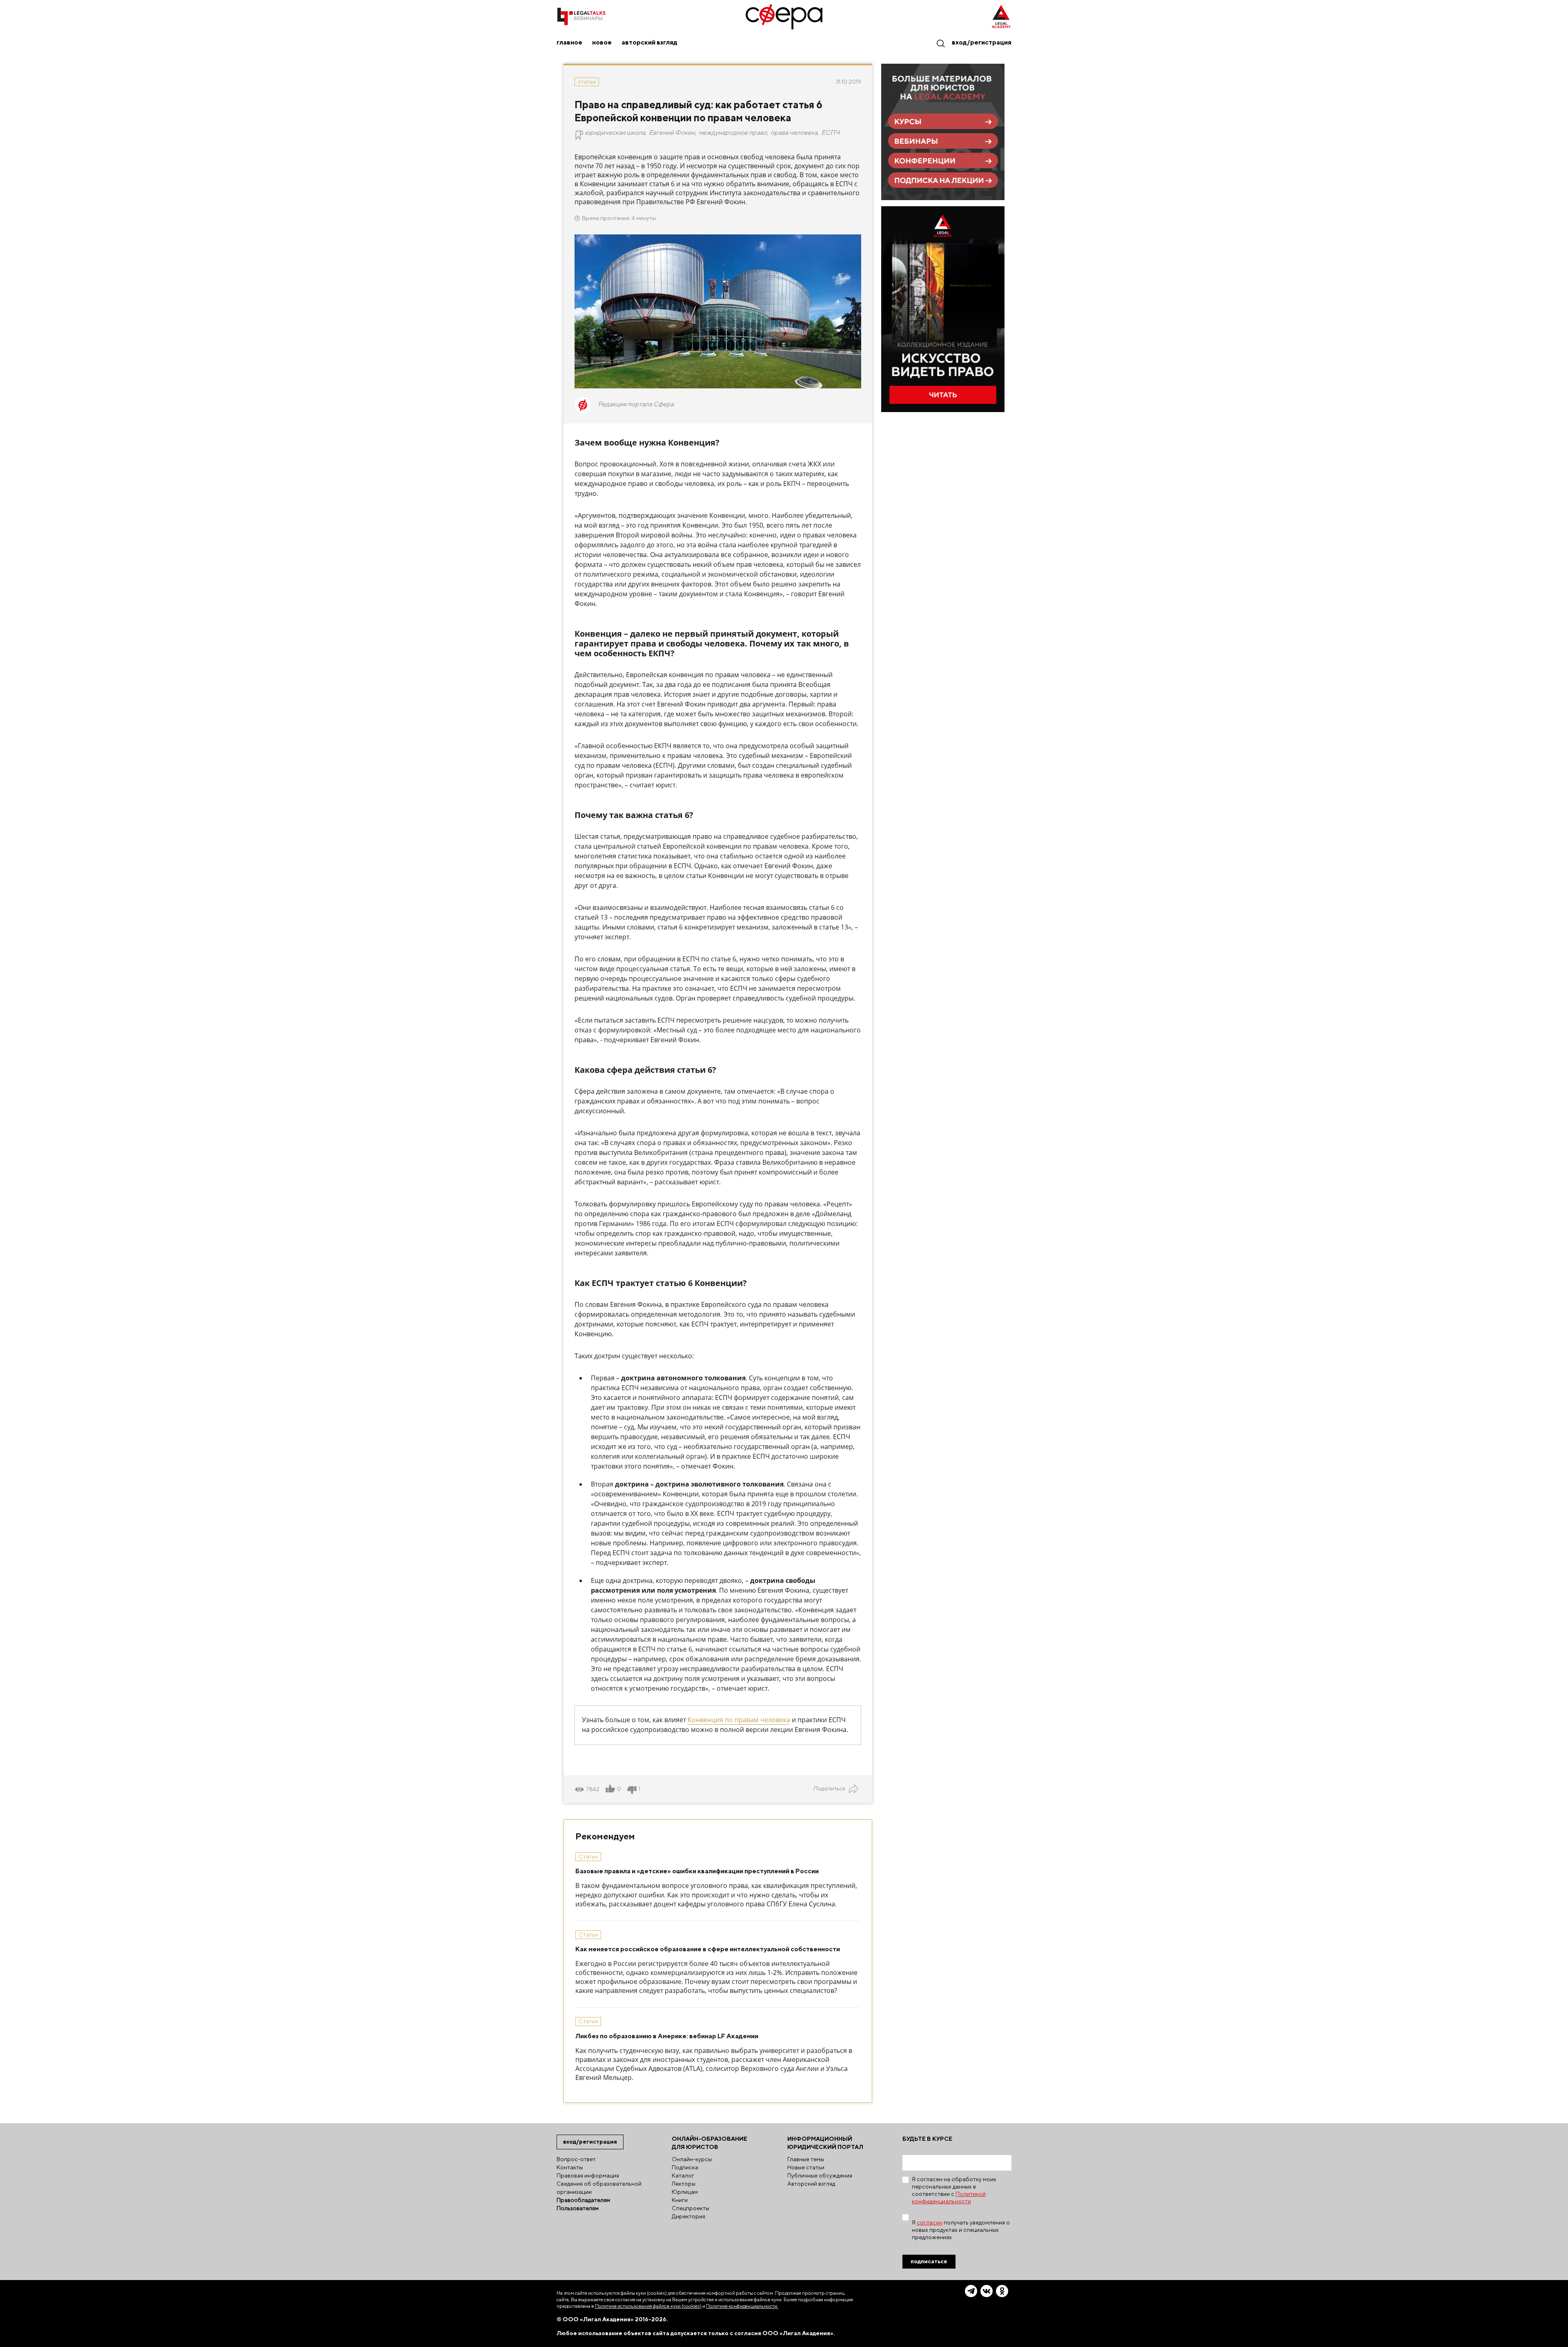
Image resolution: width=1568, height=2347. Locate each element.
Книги (680, 2200)
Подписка (685, 2167)
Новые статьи (806, 2167)
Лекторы (684, 2184)
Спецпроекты (690, 2208)
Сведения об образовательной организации (599, 2188)
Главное (569, 42)
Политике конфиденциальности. (742, 2306)
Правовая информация (588, 2175)
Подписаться (929, 2261)
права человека (794, 133)
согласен (930, 2222)
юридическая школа (615, 133)
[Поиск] (940, 43)
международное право (733, 133)
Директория (688, 2216)
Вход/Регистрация (982, 42)
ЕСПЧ (830, 133)
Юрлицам (685, 2192)
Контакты (570, 2167)
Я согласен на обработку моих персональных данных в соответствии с (954, 2190)
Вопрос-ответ (576, 2159)
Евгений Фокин (672, 133)
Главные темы (806, 2159)
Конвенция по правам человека (739, 1720)
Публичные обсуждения (820, 2175)
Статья (587, 82)
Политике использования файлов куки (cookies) (648, 2306)
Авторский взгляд (649, 42)
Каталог (683, 2175)
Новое (602, 42)
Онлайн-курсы (692, 2159)
